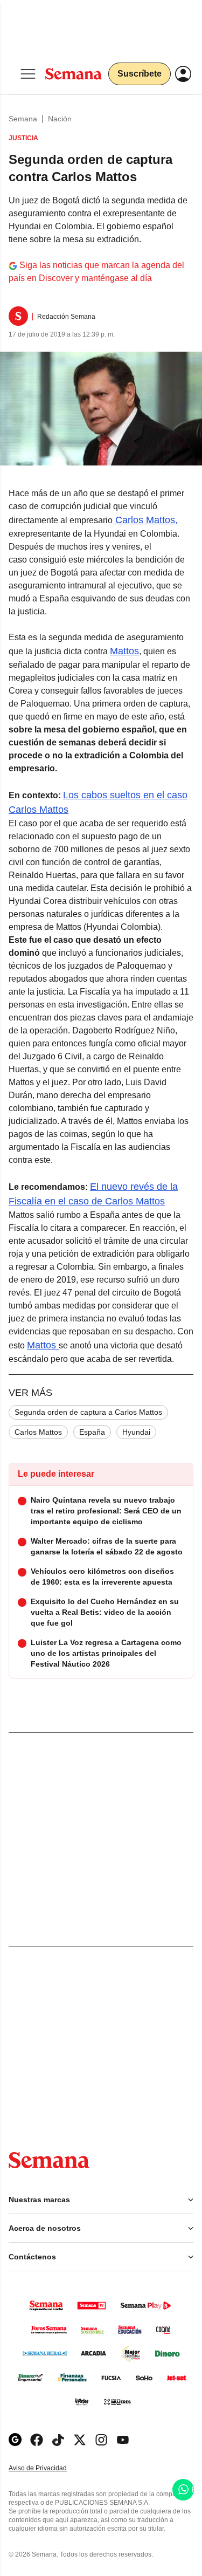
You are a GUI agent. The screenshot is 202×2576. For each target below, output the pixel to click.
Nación (60, 119)
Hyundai (136, 1432)
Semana (23, 119)
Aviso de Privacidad (49, 2468)
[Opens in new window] (37, 2440)
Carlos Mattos (38, 1432)
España (92, 1432)
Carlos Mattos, (145, 520)
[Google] (15, 2440)
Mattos (124, 651)
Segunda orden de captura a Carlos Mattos (88, 1412)
